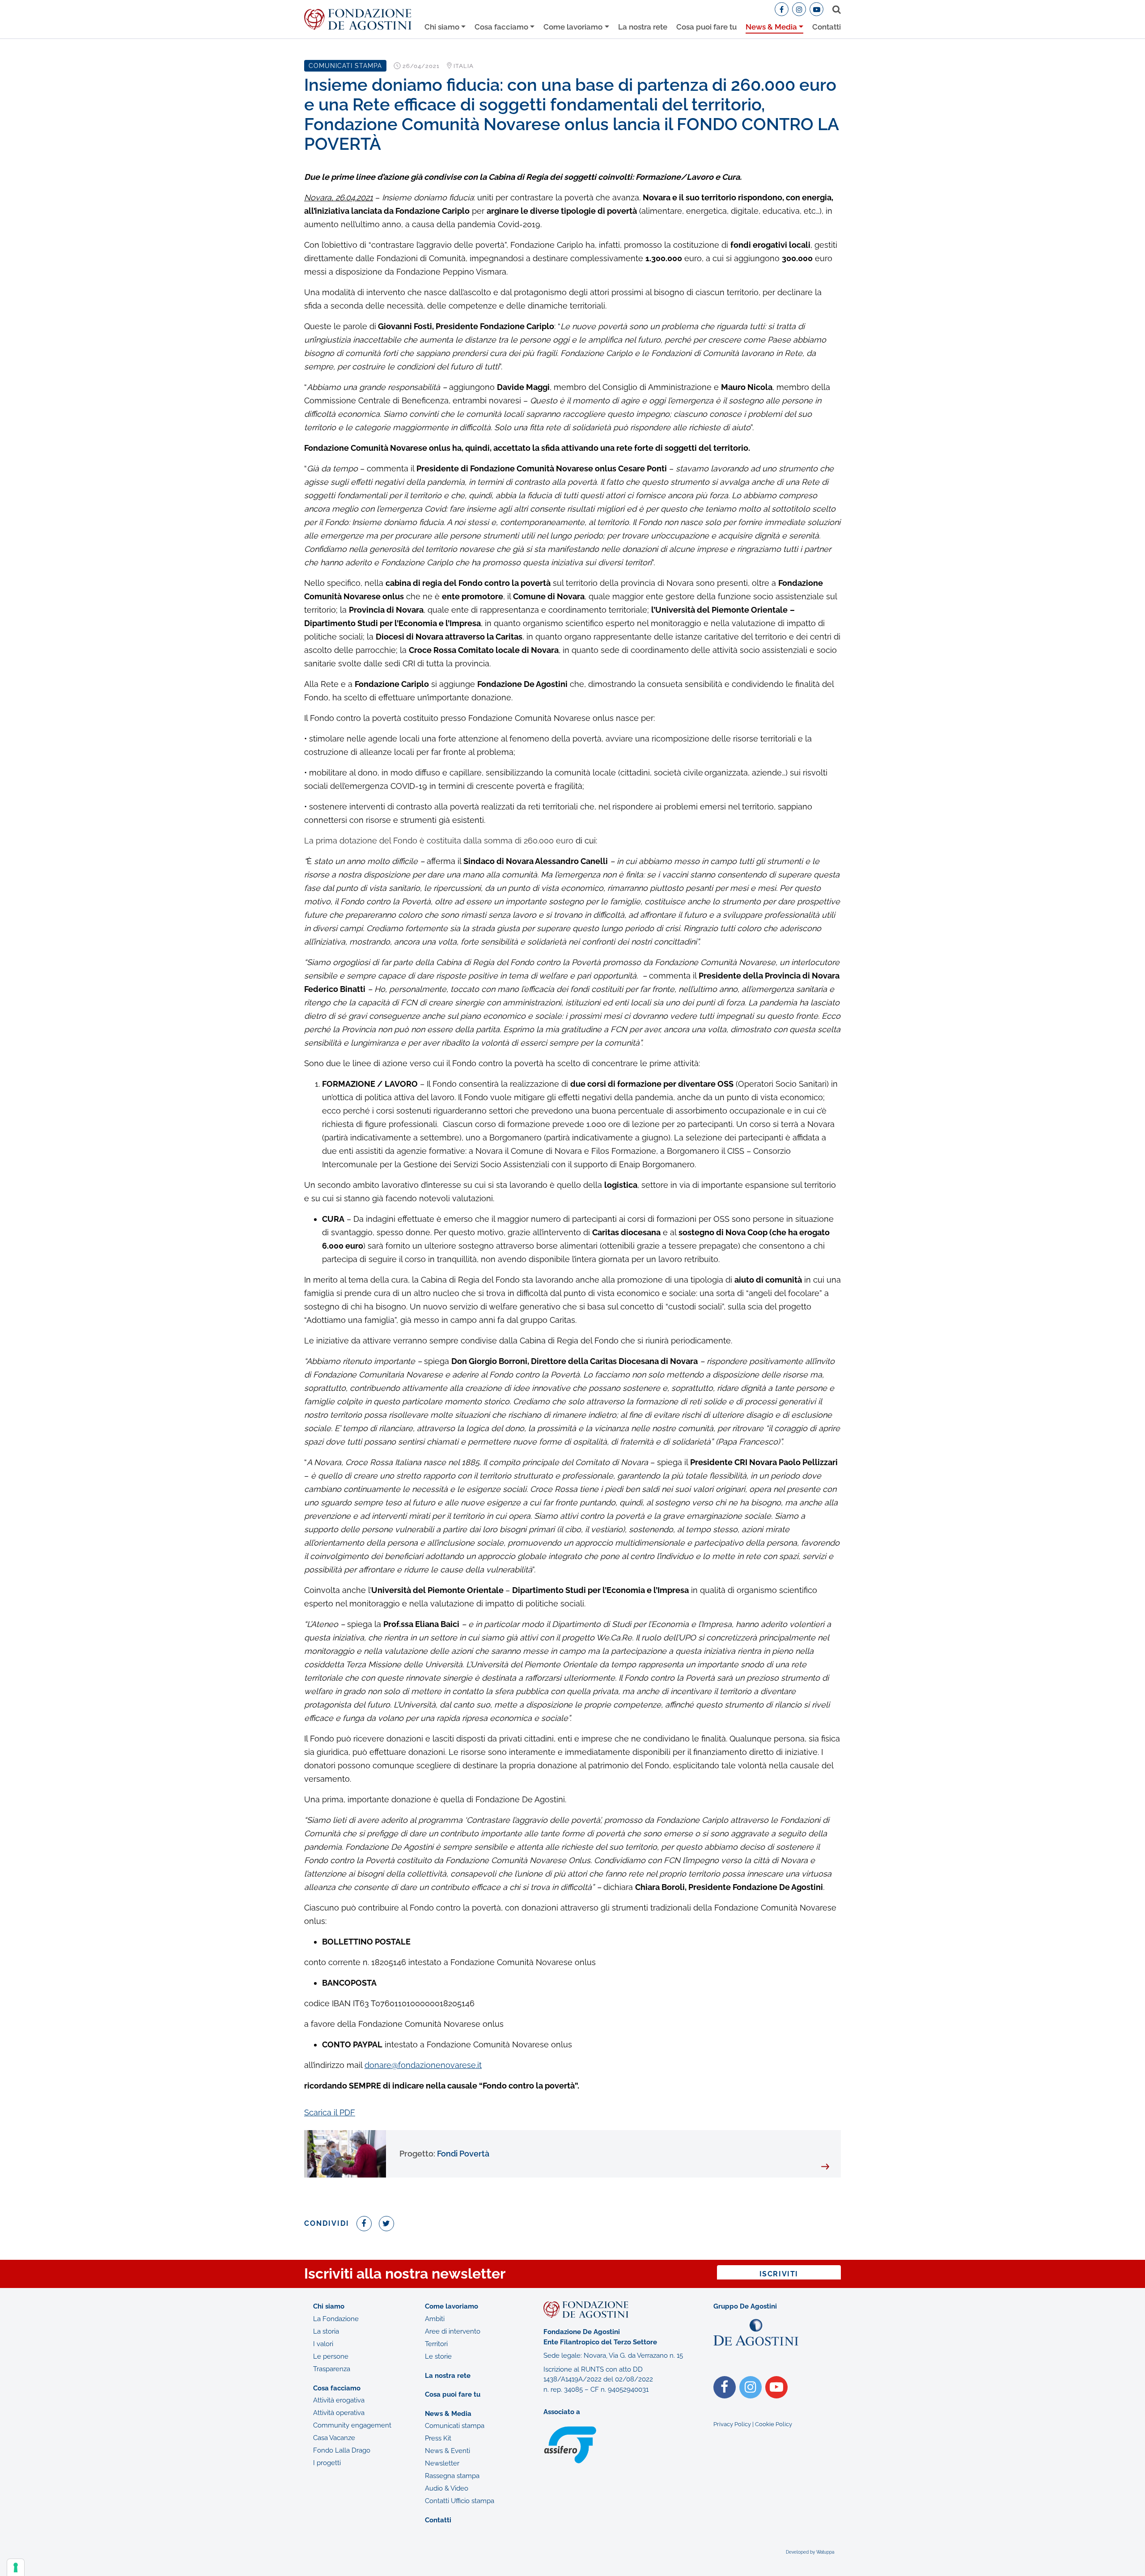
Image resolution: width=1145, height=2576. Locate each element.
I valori (323, 2343)
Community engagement (352, 2425)
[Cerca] (835, 9)
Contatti (827, 27)
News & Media (771, 27)
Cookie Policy (774, 2424)
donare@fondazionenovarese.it (423, 2065)
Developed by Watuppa (810, 2552)
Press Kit (438, 2438)
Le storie (438, 2356)
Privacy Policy (732, 2424)
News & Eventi (447, 2451)
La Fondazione (336, 2318)
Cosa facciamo (501, 27)
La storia (326, 2331)
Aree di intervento (453, 2331)
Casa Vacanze (334, 2438)
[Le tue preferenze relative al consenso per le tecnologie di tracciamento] (16, 2568)
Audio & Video (447, 2488)
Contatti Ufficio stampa (460, 2501)
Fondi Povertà (444, 2154)
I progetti (327, 2463)
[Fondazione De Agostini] (358, 19)
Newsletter (442, 2463)
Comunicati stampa (455, 2426)
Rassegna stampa (452, 2476)
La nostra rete (643, 27)
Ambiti (435, 2318)
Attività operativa (339, 2413)
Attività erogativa (339, 2400)
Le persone (331, 2356)
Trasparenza (332, 2368)
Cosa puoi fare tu (706, 27)
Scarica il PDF (330, 2112)
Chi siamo (442, 27)
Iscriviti (779, 2274)
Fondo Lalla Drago (342, 2450)
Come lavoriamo (573, 27)
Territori (436, 2343)
